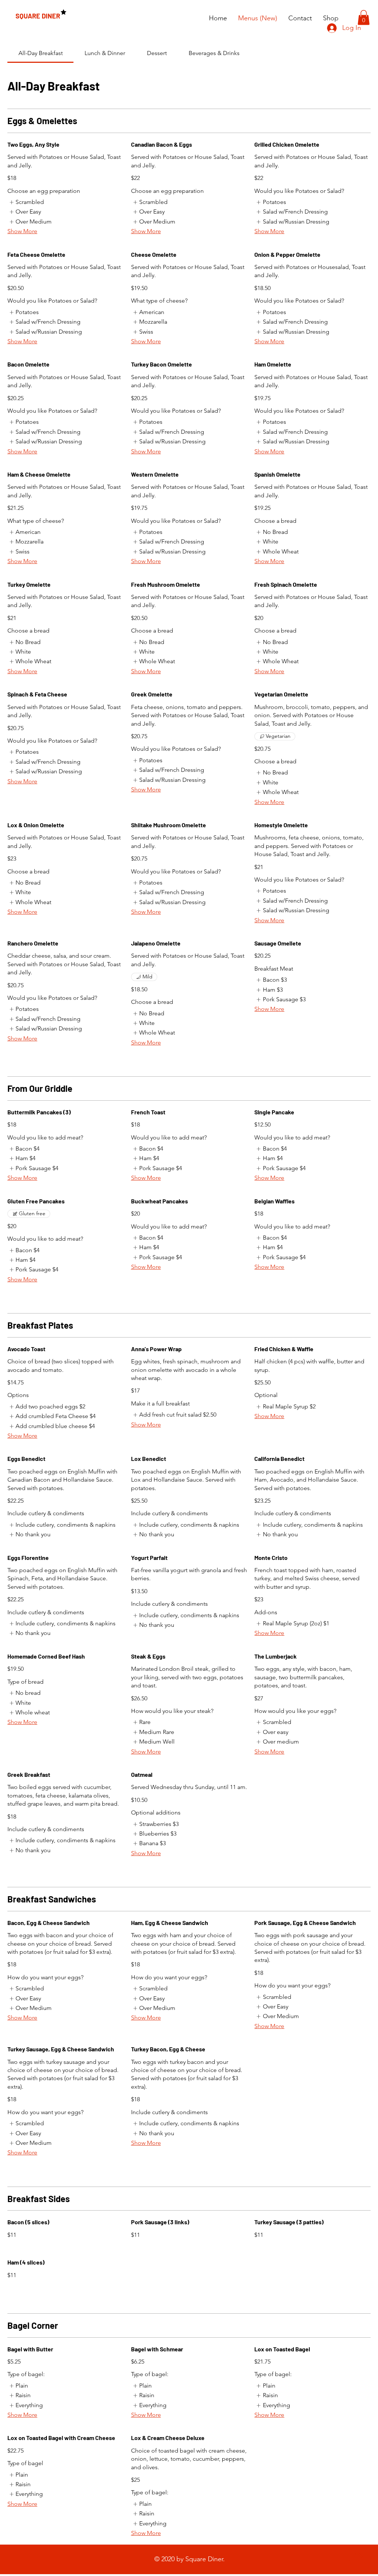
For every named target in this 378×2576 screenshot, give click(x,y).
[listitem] (26, 202)
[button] (364, 18)
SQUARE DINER (38, 16)
